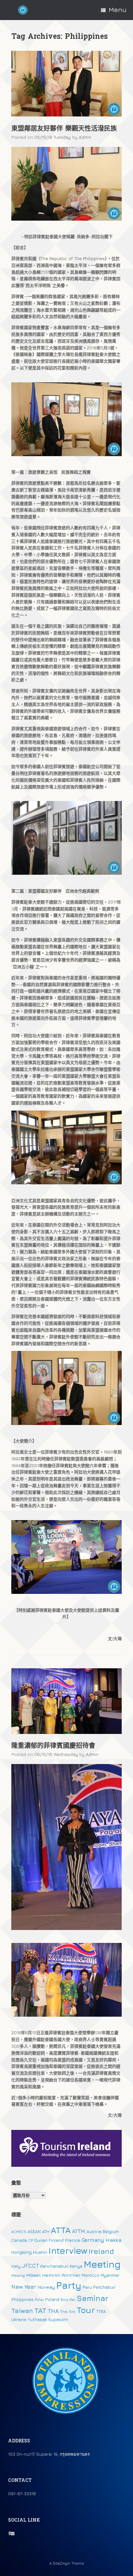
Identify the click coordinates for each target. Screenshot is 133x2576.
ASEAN (34, 2231)
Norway (46, 2287)
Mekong (18, 2275)
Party (69, 2285)
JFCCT (31, 2266)
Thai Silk (68, 2312)
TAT (40, 2310)
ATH (46, 2231)
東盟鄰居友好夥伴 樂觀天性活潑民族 (64, 129)
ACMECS (19, 2232)
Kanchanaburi (54, 2266)
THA (53, 2311)
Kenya (76, 2266)
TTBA (101, 2311)
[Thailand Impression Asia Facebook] (9, 2533)
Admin (85, 137)
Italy (16, 2266)
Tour (86, 2310)
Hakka (113, 2240)
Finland (56, 2240)
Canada (19, 2240)
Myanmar (110, 2275)
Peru (87, 2287)
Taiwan (22, 2311)
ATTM (79, 2231)
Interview (68, 2251)
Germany (93, 2240)
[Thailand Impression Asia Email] (12, 2533)
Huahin (40, 2252)
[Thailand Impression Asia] (23, 10)
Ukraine (19, 2319)
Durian (41, 2240)
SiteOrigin (61, 2563)
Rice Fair (68, 2300)
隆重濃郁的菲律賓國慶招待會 (53, 1746)
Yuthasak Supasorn (48, 2319)
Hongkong (21, 2252)
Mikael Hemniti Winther (53, 2275)
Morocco (91, 2275)
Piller (39, 2300)
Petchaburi (104, 2287)
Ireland (101, 2251)
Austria (94, 2231)
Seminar (93, 2298)
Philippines (22, 2299)
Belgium (111, 2231)
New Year (24, 2287)
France (73, 2240)
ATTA (61, 2230)
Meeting (102, 2264)
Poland (52, 2299)
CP (31, 2241)
